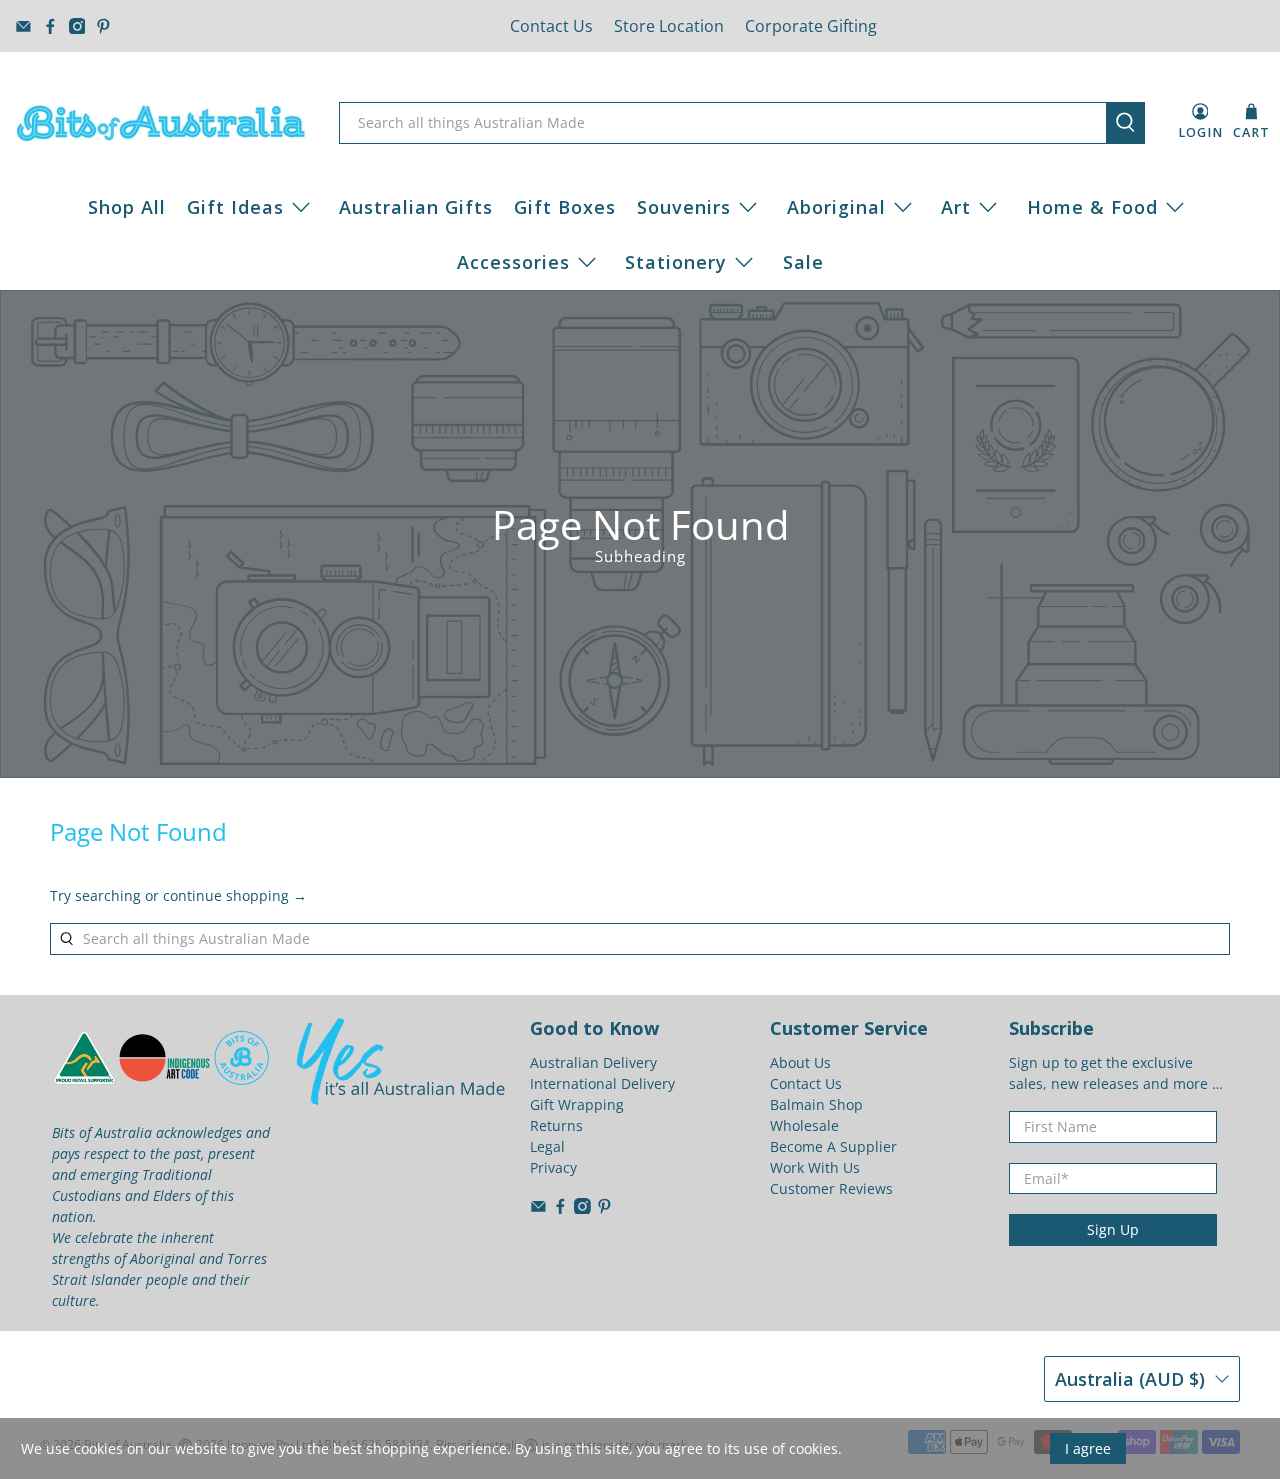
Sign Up (1113, 1229)
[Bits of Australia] (161, 123)
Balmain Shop (816, 1104)
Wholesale (804, 1125)
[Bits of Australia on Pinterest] (103, 26)
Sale (803, 262)
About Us (800, 1062)
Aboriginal (836, 207)
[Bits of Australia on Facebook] (50, 26)
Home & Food (1092, 207)
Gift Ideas (235, 207)
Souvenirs (684, 207)
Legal (547, 1146)
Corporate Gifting (811, 26)
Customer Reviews (831, 1188)
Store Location (669, 26)
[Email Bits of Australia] (23, 26)
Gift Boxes (565, 207)
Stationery (676, 262)
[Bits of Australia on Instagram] (77, 26)
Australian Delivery (593, 1062)
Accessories (513, 262)
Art (956, 207)
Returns (556, 1125)
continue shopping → (235, 895)
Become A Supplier (833, 1146)
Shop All (127, 207)
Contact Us (551, 26)
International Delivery (602, 1083)
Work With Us (815, 1167)
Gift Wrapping (577, 1104)
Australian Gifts (416, 207)
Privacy (553, 1167)
